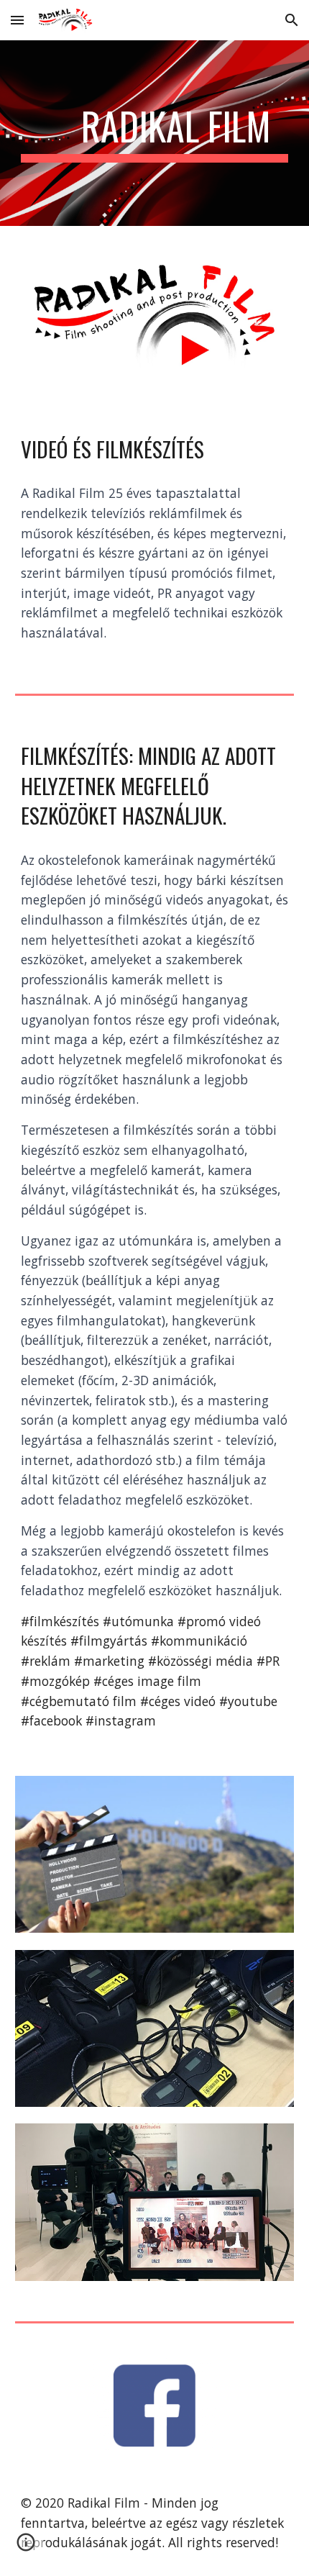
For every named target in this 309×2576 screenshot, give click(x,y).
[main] (155, 133)
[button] (17, 20)
